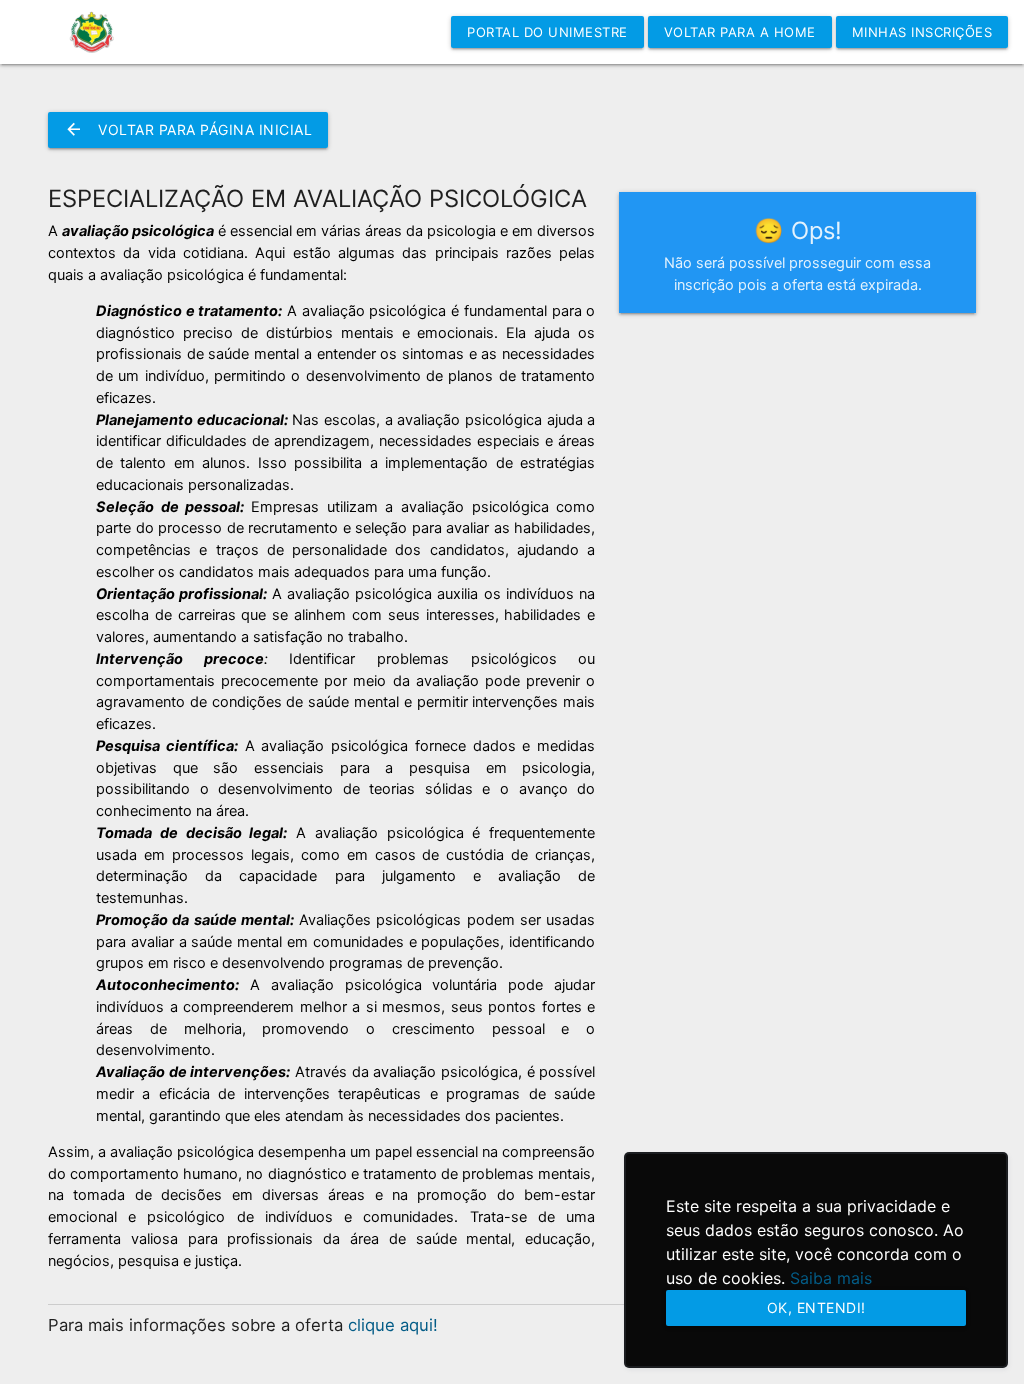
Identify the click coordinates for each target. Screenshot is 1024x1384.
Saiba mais (831, 1278)
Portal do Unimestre (547, 32)
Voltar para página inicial (188, 129)
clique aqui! (393, 1325)
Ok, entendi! (816, 1307)
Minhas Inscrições (922, 32)
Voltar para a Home (740, 32)
